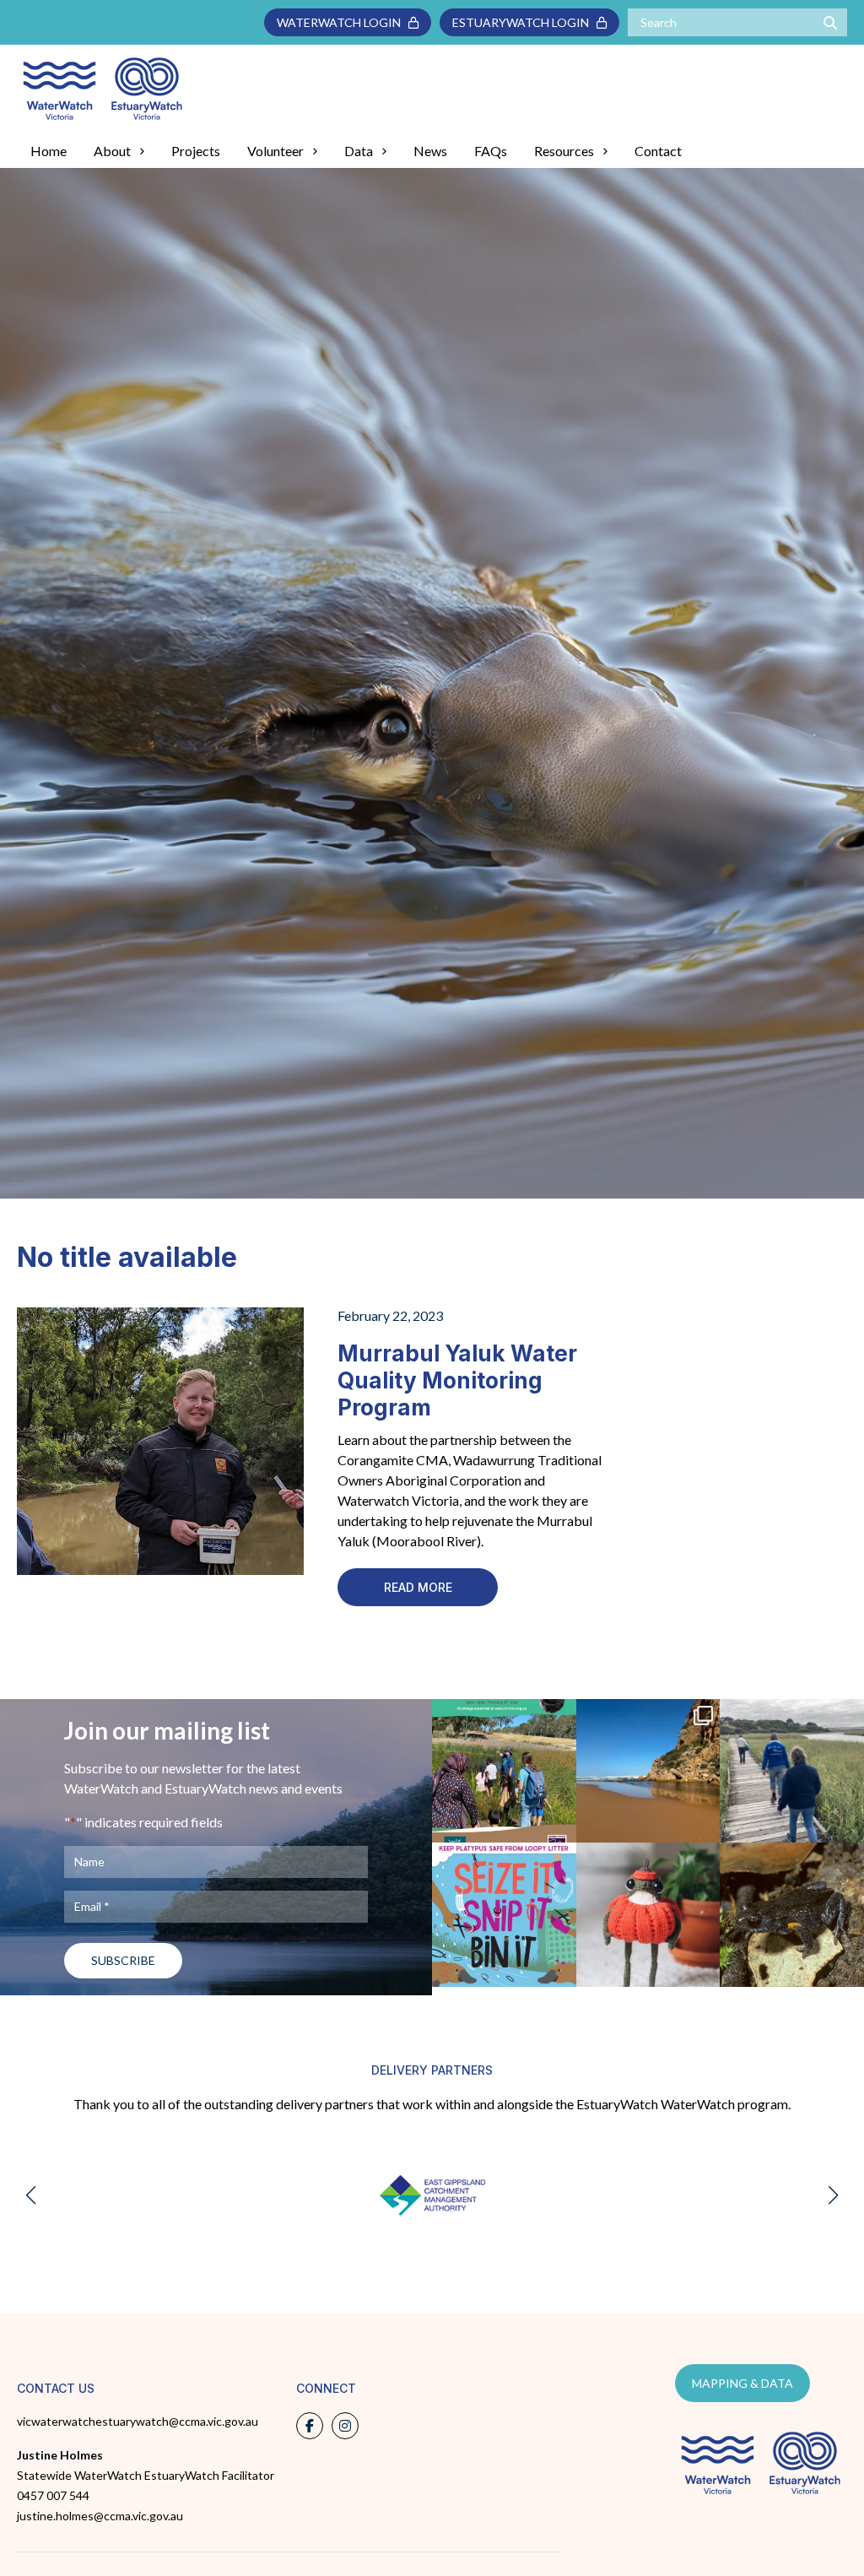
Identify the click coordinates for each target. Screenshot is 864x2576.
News (430, 151)
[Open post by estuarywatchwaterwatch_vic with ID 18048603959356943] (792, 1915)
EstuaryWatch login (524, 22)
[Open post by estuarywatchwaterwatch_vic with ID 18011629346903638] (648, 1771)
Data (359, 151)
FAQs (491, 151)
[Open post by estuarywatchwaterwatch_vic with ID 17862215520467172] (504, 1915)
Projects (196, 151)
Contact (658, 151)
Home (49, 151)
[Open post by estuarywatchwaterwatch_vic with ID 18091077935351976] (504, 1771)
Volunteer (275, 151)
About (112, 151)
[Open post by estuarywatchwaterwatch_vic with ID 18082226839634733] (648, 1915)
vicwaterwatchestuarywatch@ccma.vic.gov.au (138, 2421)
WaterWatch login (343, 22)
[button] (31, 2195)
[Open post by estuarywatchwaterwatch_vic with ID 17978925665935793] (792, 1771)
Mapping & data (742, 2383)
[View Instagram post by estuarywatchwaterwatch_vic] (561, 1827)
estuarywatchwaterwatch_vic (508, 1867)
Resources (564, 151)
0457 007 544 (53, 2495)
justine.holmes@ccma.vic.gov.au (100, 2516)
